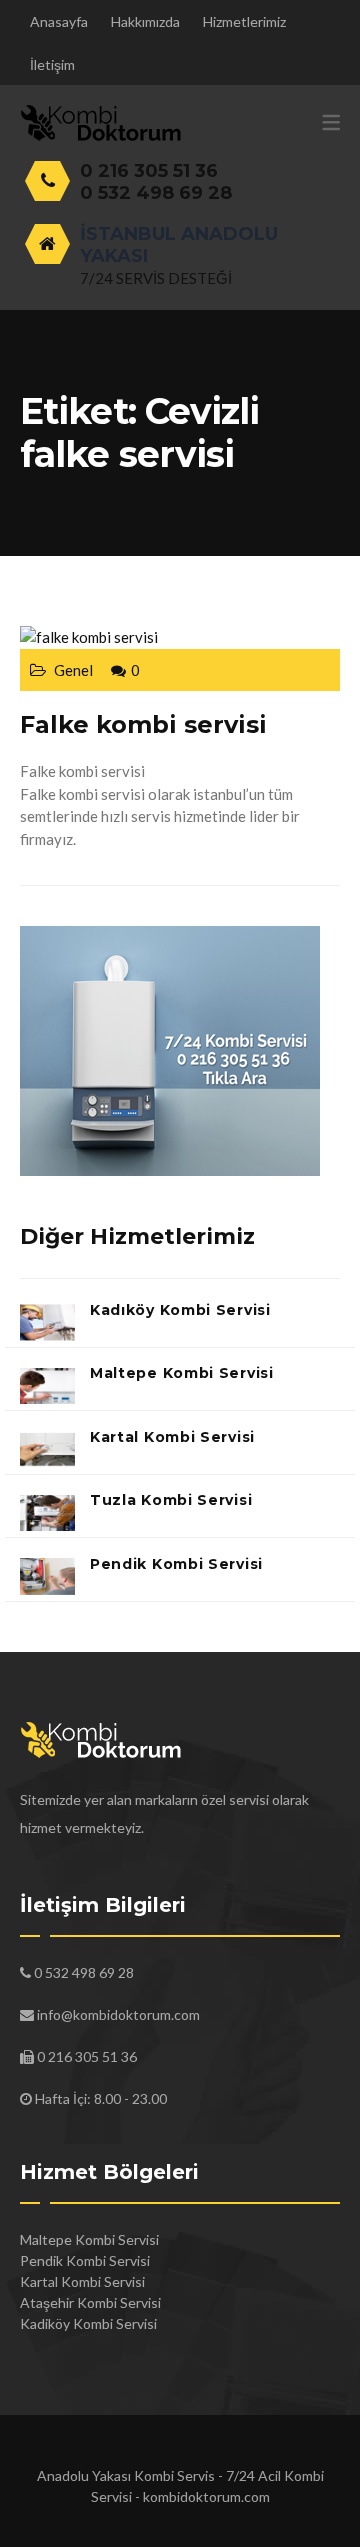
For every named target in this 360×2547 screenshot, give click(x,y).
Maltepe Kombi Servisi (182, 1373)
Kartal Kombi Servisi (172, 1437)
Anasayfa (59, 21)
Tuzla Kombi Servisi (171, 1500)
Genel (73, 670)
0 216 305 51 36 (149, 171)
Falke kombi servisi (143, 724)
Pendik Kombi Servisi (176, 1564)
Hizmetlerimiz (244, 21)
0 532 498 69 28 (156, 193)
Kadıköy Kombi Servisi (180, 1310)
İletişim (52, 64)
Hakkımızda (145, 21)
